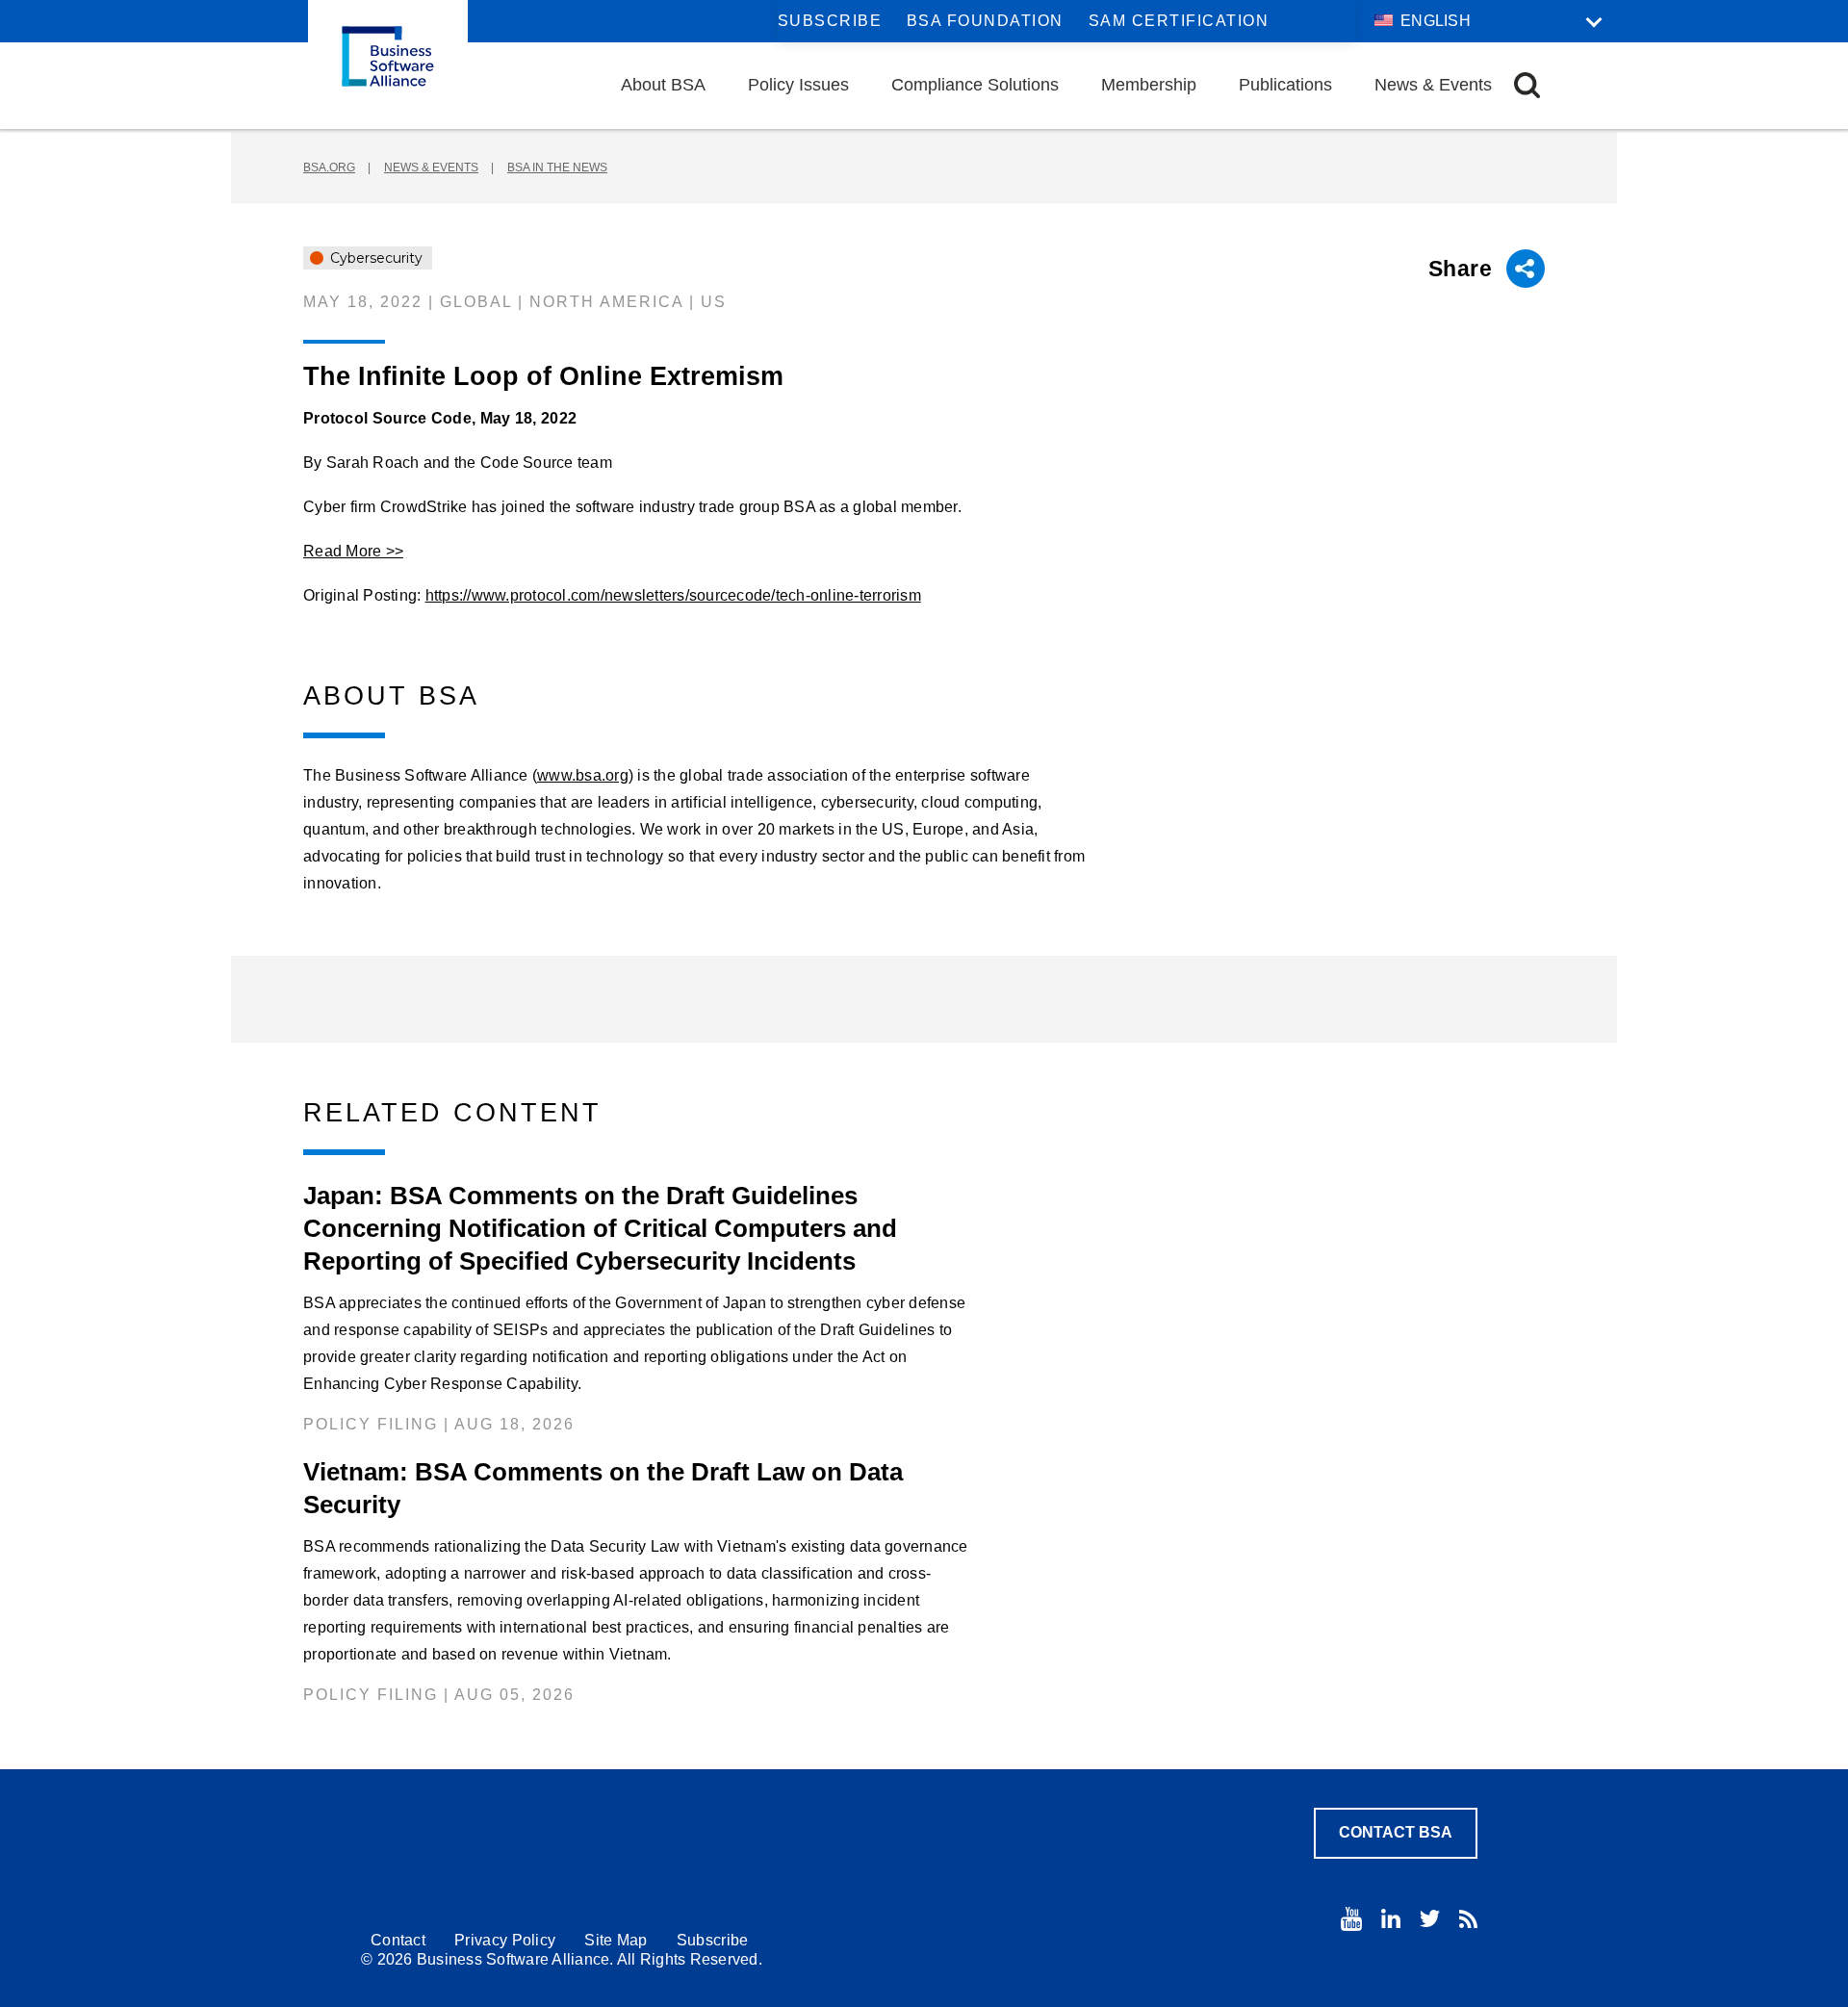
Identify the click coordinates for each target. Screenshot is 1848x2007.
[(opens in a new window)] (1351, 1919)
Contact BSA (1396, 1832)
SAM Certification (1179, 21)
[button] (1527, 85)
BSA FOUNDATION (985, 21)
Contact (398, 1940)
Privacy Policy (505, 1940)
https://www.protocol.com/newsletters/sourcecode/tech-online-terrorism (673, 595)
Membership (1149, 85)
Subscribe (830, 21)
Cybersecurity (374, 258)
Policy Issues (798, 85)
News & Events (1433, 85)
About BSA (663, 85)
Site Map (616, 1940)
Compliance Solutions (975, 85)
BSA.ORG (329, 167)
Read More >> (353, 551)
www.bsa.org (583, 775)
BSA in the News (557, 167)
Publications (1285, 85)
